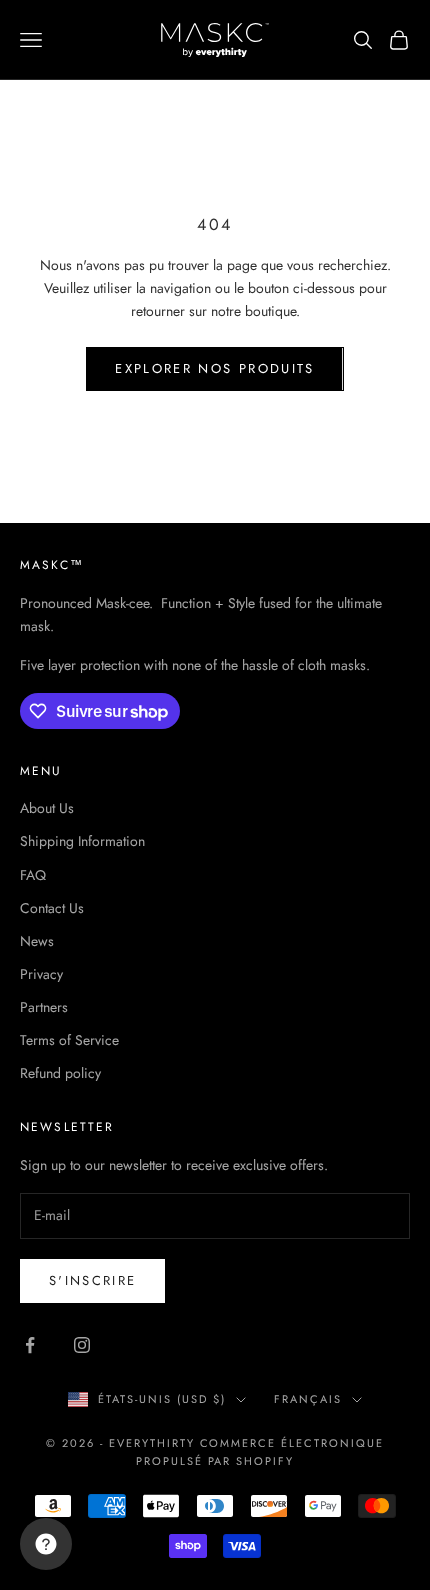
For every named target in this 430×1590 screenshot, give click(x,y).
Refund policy (60, 1073)
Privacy (41, 974)
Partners (44, 1007)
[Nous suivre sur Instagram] (82, 1345)
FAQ (33, 875)
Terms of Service (69, 1040)
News (37, 941)
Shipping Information (82, 841)
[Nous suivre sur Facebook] (30, 1345)
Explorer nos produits (214, 368)
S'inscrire (92, 1280)
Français (308, 1399)
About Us (47, 808)
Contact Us (52, 908)
